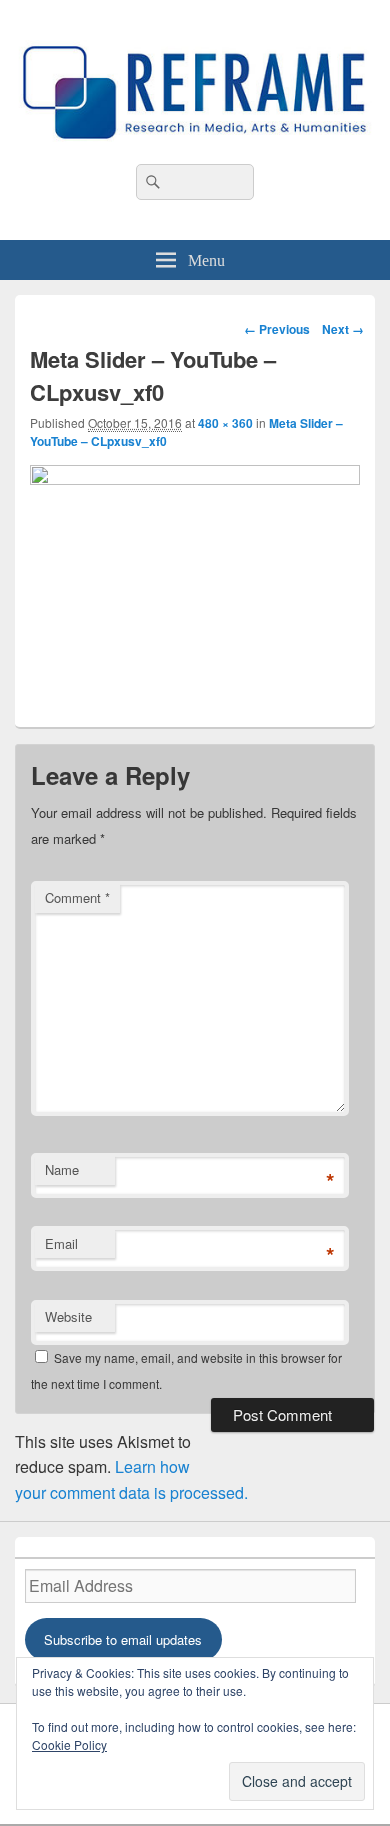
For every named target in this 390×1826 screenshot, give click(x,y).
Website (68, 1316)
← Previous (277, 329)
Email (61, 1243)
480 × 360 (225, 423)
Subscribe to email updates (123, 1639)
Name (62, 1169)
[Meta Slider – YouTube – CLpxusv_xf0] (195, 478)
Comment (77, 897)
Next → (343, 329)
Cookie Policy (69, 1744)
